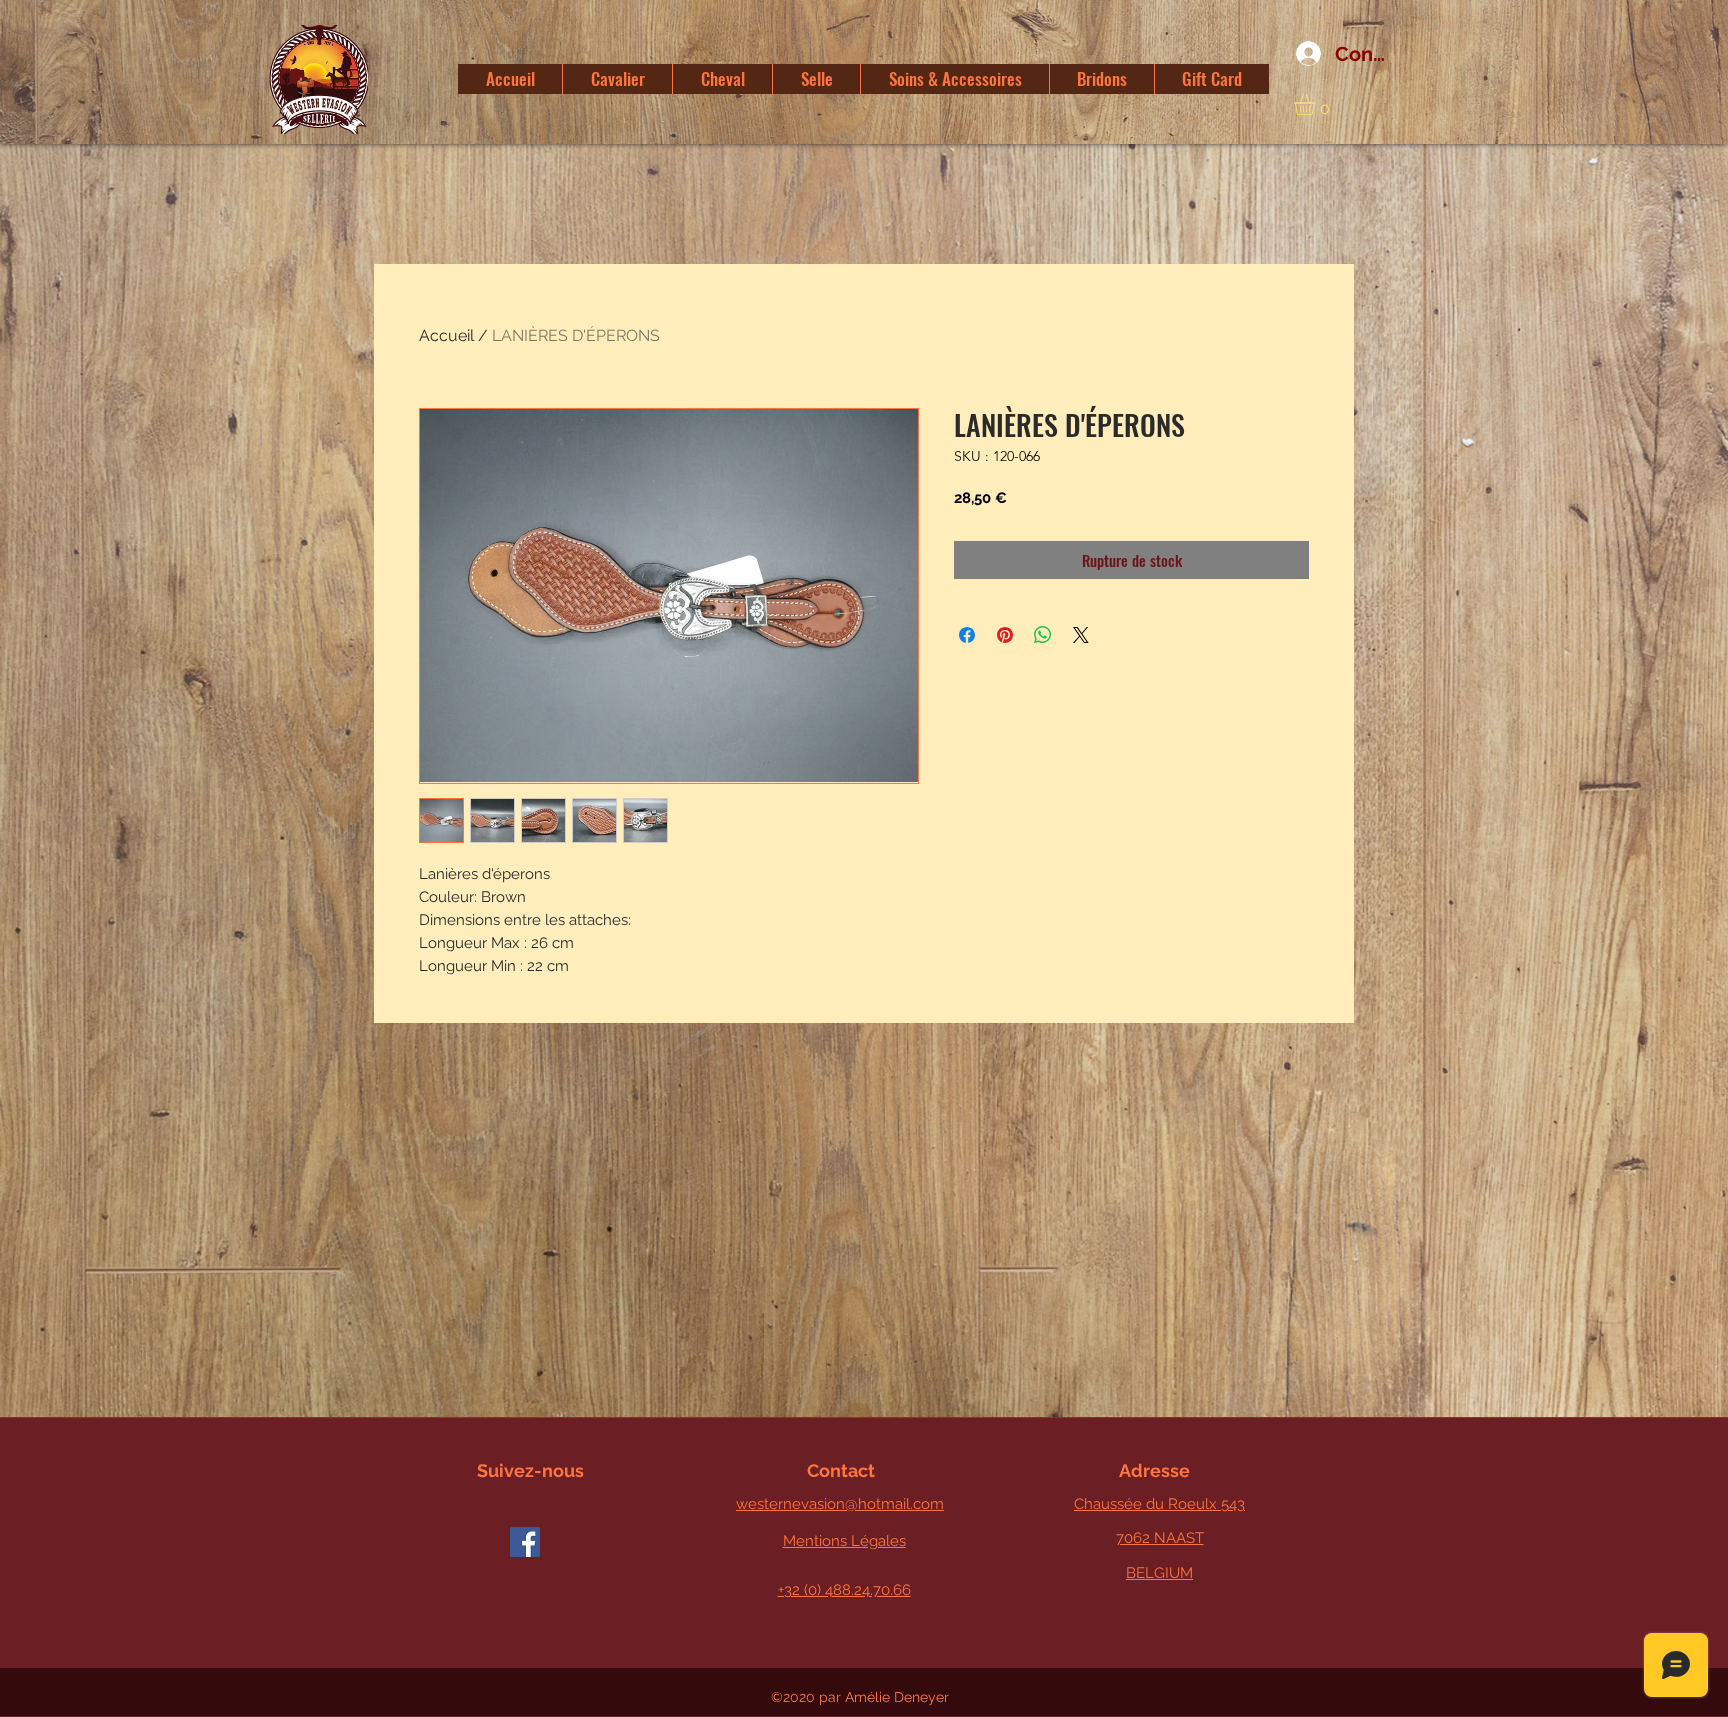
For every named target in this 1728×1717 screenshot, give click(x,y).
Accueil (446, 335)
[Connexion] (1301, 54)
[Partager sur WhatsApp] (1043, 635)
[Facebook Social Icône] (525, 1542)
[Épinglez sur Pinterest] (1005, 635)
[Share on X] (1081, 635)
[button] (1317, 104)
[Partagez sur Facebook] (967, 635)
